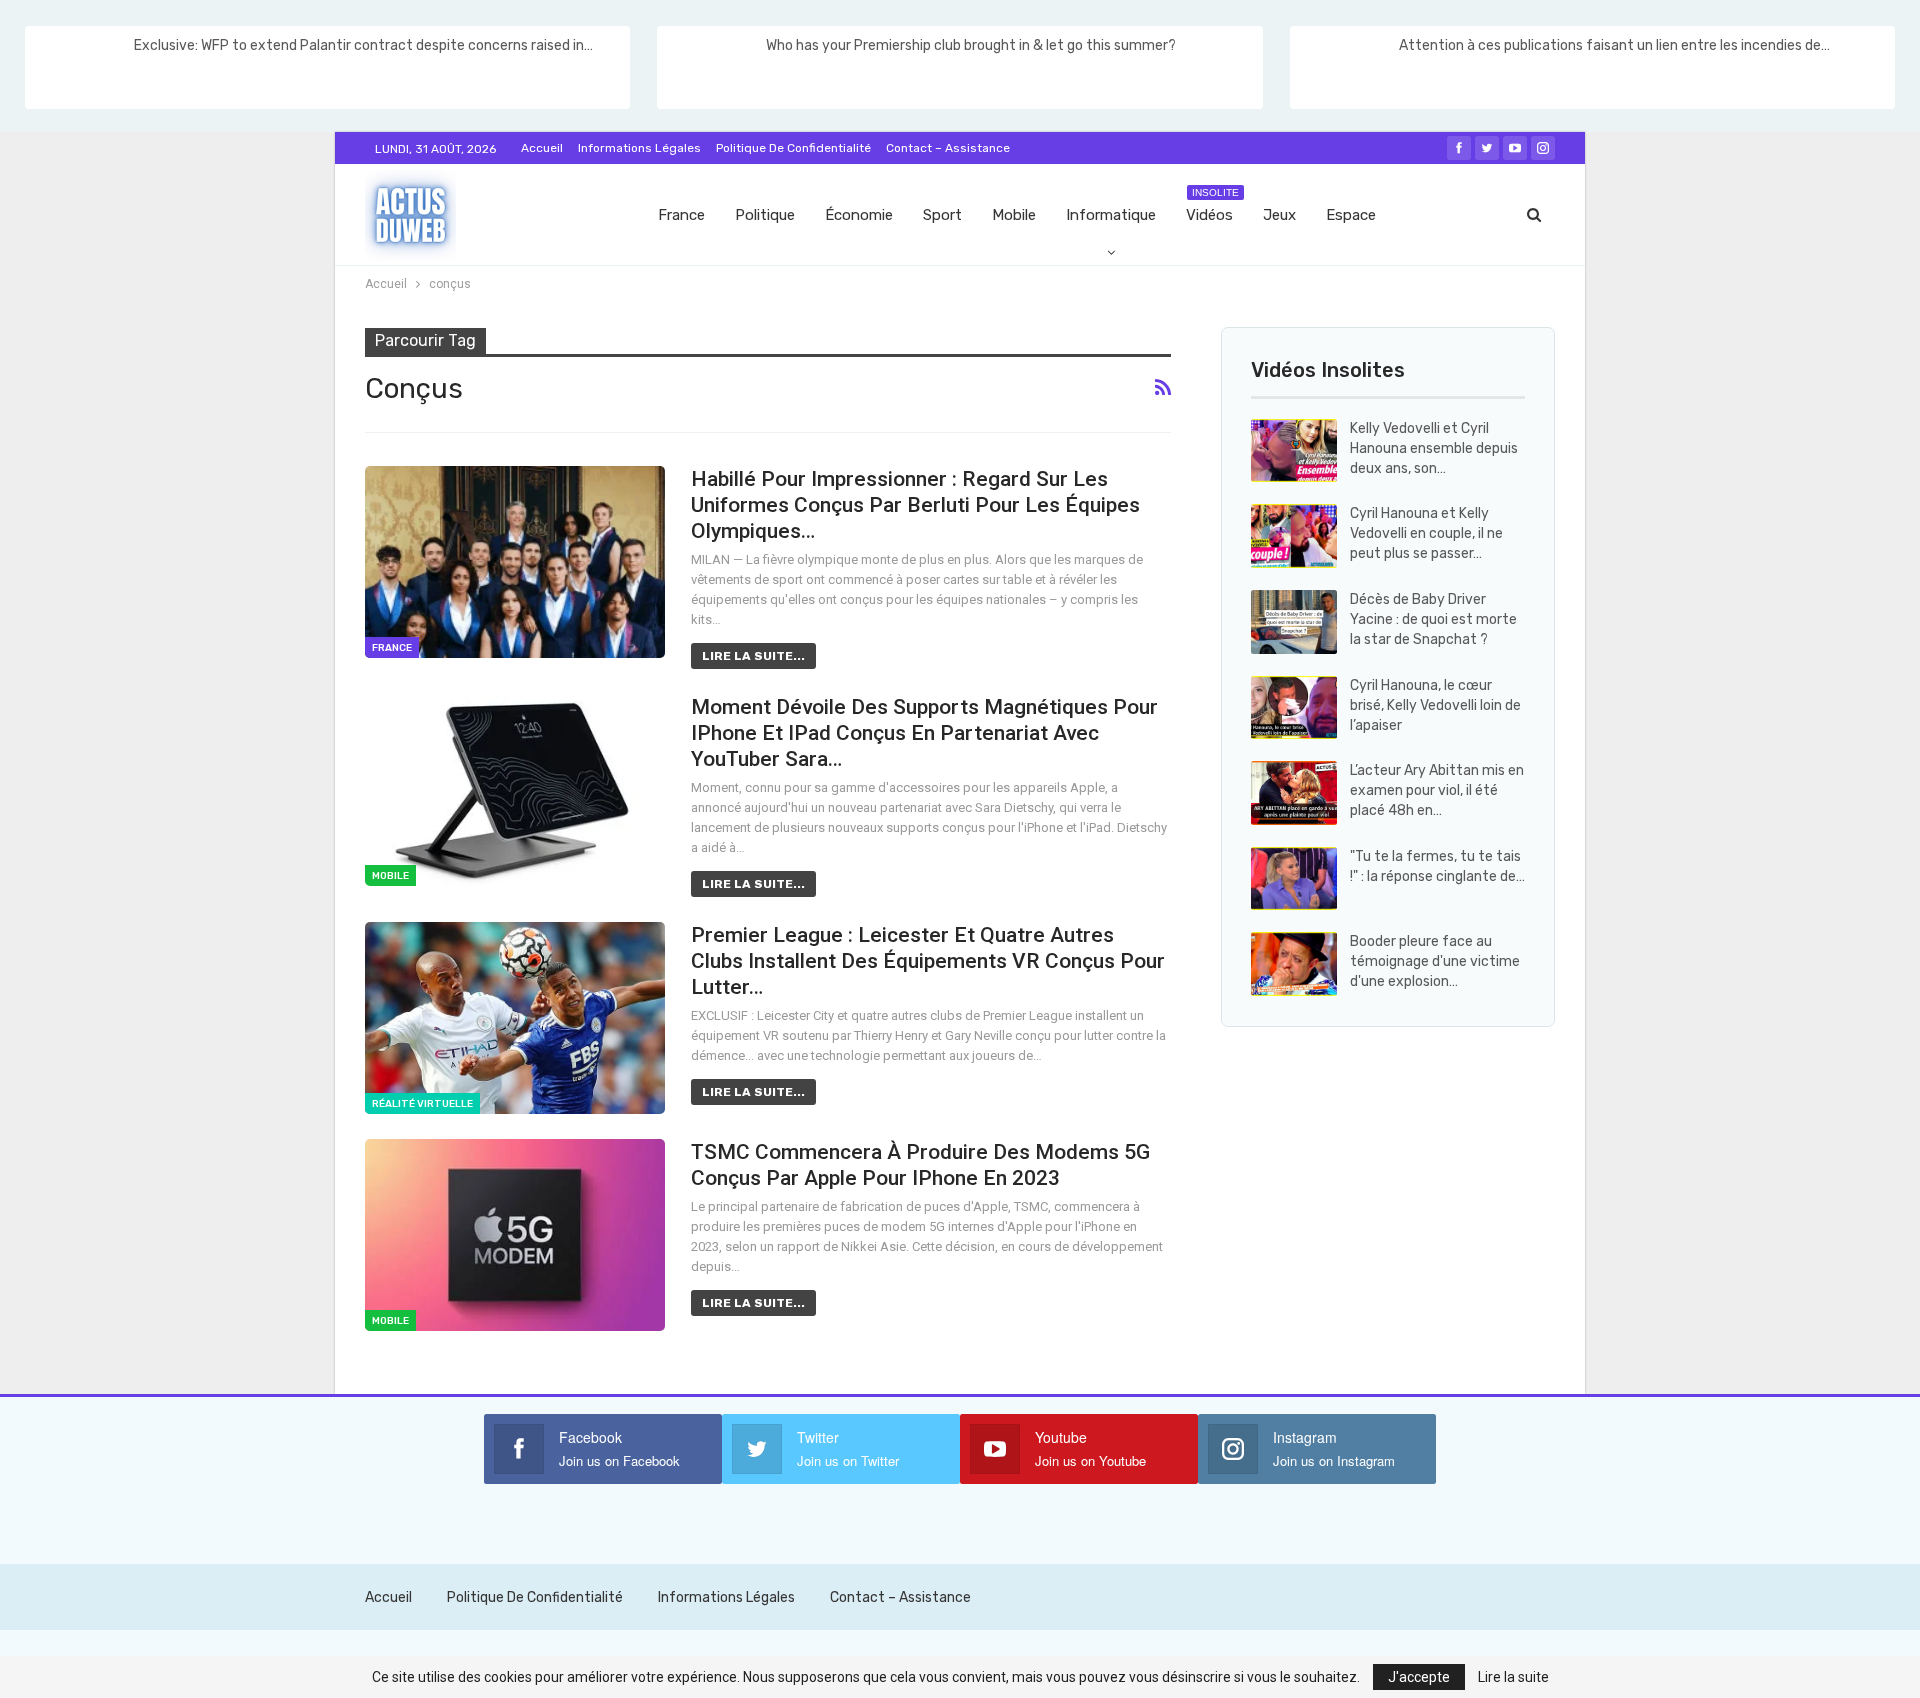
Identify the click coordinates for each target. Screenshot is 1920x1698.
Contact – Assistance (948, 148)
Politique (765, 215)
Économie (859, 215)
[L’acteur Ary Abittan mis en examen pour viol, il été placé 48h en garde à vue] (1294, 793)
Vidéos (1212, 205)
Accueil (542, 148)
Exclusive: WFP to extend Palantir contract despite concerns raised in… (363, 45)
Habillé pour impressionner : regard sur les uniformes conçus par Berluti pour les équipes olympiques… (915, 505)
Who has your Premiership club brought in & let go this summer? (971, 45)
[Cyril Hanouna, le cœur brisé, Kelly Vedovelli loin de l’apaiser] (1294, 708)
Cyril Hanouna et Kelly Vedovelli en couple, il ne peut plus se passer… (1426, 533)
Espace (1351, 215)
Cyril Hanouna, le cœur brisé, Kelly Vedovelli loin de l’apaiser (1435, 705)
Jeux (1279, 215)
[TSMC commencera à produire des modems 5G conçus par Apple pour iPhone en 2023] (515, 1235)
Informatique (1111, 215)
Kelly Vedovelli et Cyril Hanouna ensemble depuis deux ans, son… (1434, 448)
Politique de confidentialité (793, 148)
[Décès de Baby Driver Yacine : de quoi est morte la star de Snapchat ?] (1294, 622)
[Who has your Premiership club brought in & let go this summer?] (710, 68)
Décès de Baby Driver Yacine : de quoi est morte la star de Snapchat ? (1433, 619)
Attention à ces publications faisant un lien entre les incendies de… (1614, 45)
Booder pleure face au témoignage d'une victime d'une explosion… (1435, 961)
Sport (942, 215)
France (681, 215)
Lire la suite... (753, 656)
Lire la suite (1513, 1677)
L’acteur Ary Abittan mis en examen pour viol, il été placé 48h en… (1437, 790)
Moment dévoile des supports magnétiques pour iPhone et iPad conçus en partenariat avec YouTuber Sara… (924, 733)
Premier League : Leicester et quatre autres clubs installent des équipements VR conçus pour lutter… (928, 961)
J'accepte (1419, 1677)
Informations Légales (639, 148)
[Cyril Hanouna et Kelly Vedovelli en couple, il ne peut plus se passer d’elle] (1294, 536)
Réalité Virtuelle (422, 1104)
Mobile (1014, 215)
